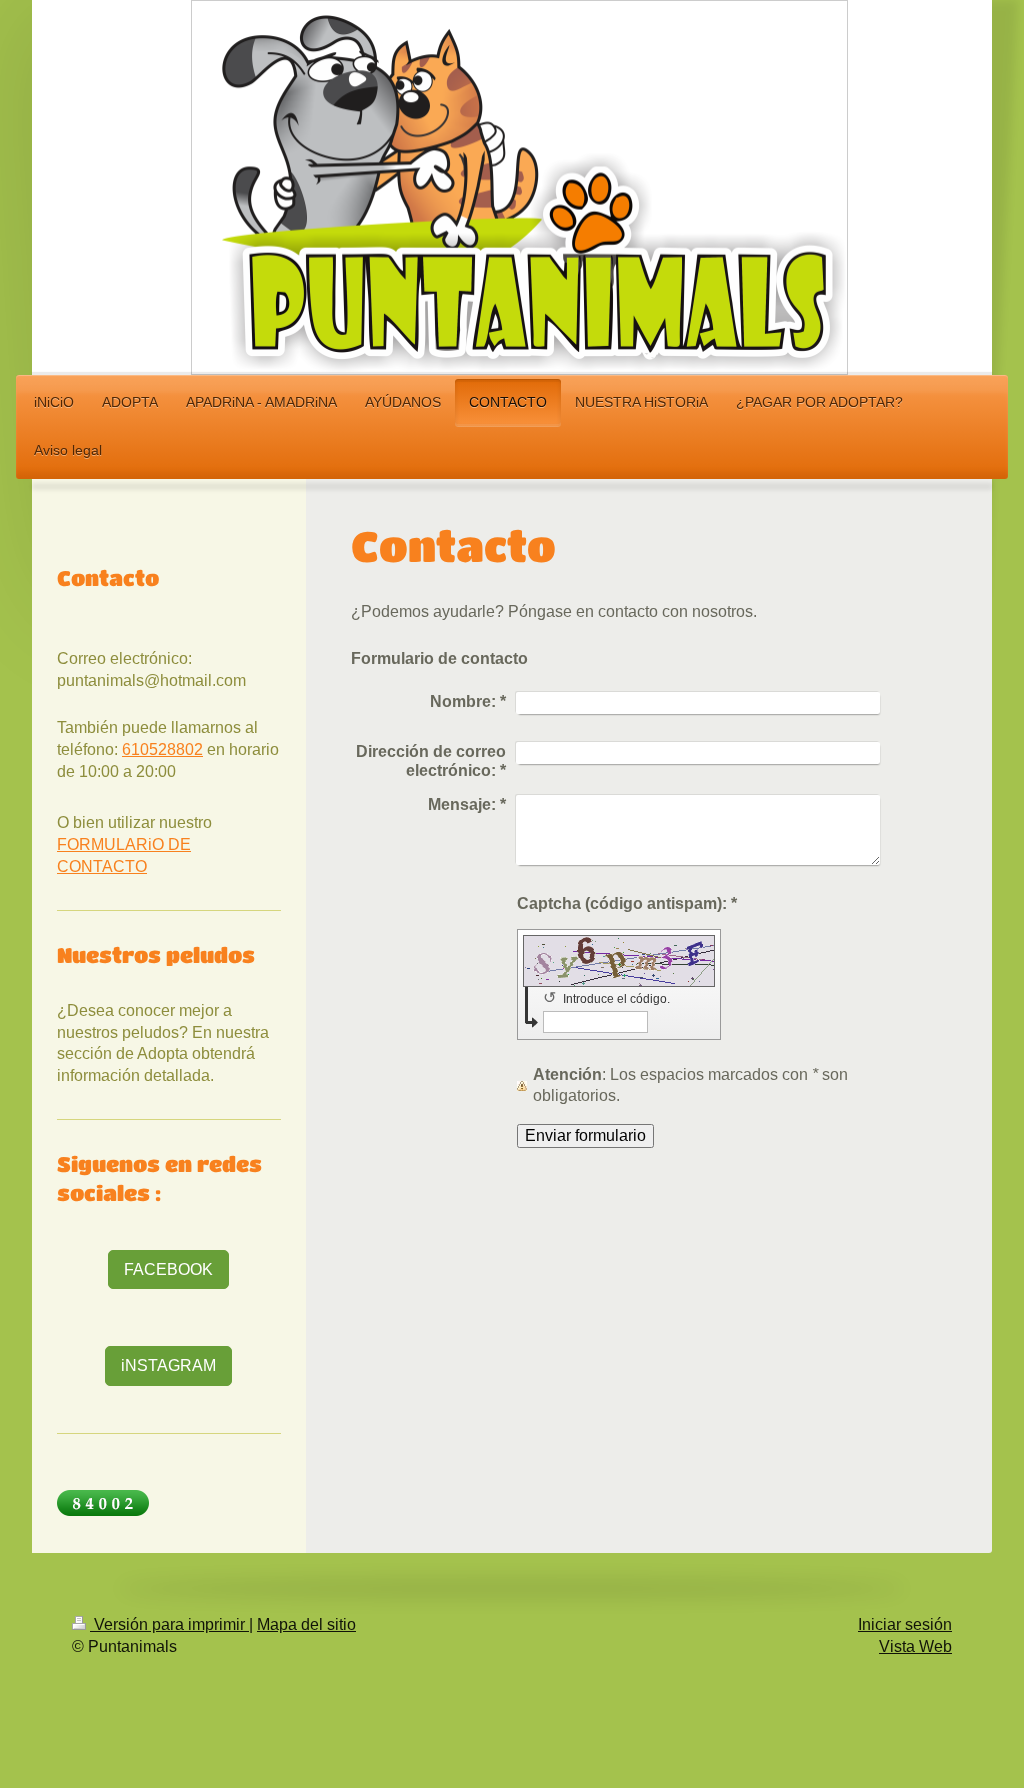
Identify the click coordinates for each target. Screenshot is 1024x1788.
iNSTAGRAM (168, 1365)
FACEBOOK (168, 1269)
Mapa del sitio (306, 1624)
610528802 (162, 749)
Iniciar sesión (905, 1624)
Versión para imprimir (169, 1624)
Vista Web (915, 1646)
